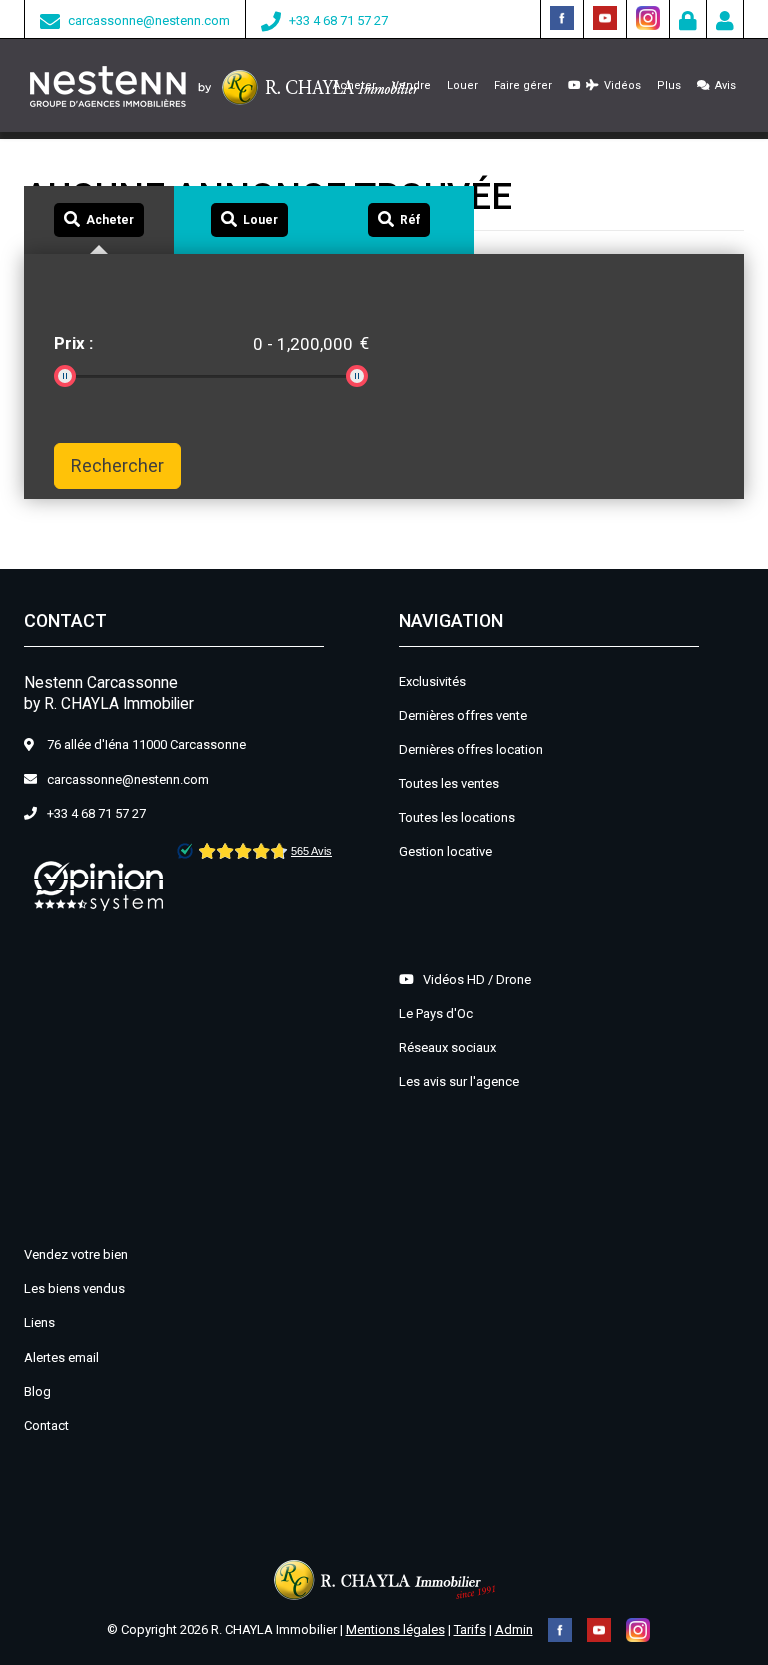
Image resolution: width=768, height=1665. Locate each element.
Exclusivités (432, 681)
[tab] (99, 220)
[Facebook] (562, 16)
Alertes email (61, 1357)
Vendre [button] (411, 85)
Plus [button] (669, 85)
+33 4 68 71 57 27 (338, 20)
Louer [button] (462, 85)
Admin (514, 1629)
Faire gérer (523, 85)
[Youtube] (605, 16)
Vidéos (619, 85)
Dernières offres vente (463, 715)
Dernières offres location (471, 749)
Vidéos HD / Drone (472, 979)
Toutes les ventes (449, 783)
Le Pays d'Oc (436, 1013)
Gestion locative (445, 851)
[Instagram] (648, 16)
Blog (37, 1391)
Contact (46, 1425)
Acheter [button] (354, 85)
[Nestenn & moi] (725, 23)
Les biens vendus (74, 1288)
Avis (722, 85)
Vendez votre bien (76, 1254)
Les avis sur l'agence (459, 1081)
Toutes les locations (457, 817)
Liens (39, 1322)
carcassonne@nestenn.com (149, 20)
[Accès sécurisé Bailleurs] (688, 23)
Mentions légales (395, 1629)
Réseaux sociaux (447, 1047)
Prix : (73, 343)
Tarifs (470, 1629)
